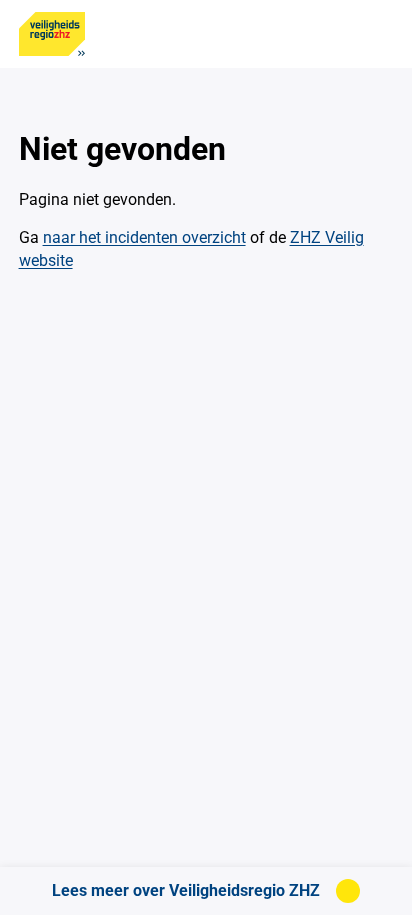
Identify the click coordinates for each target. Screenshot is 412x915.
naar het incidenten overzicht (144, 237)
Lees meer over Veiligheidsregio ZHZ (186, 890)
